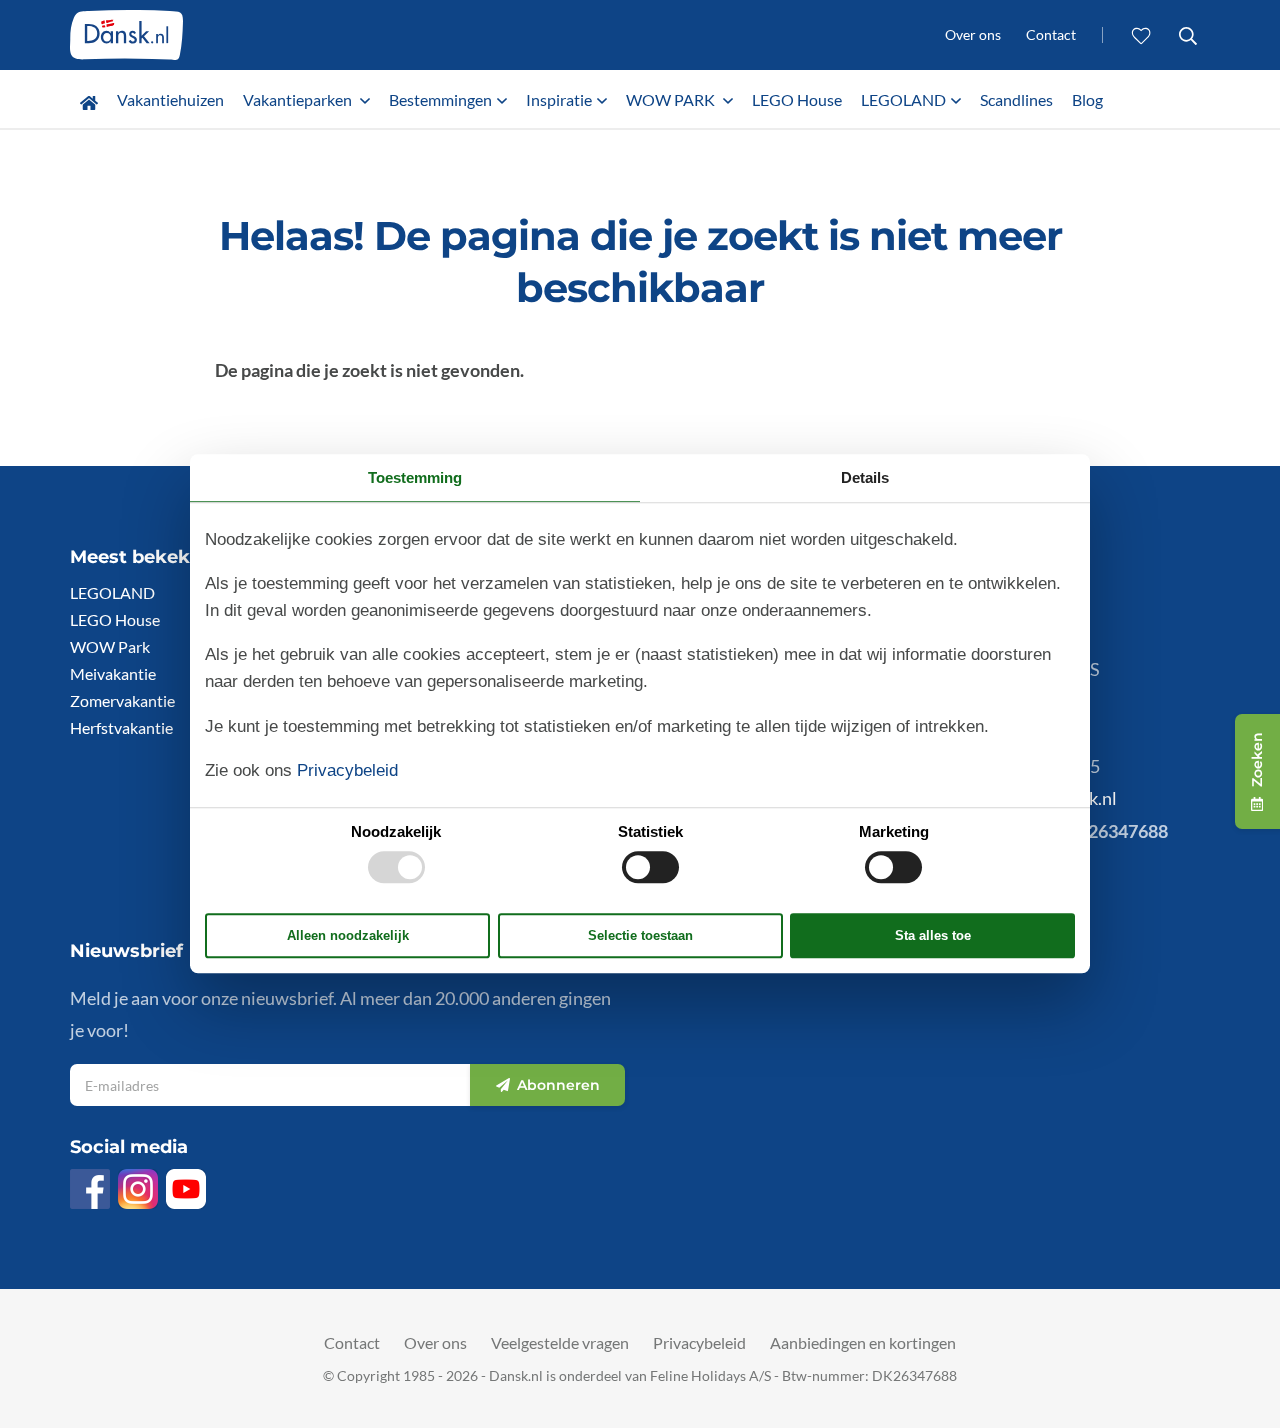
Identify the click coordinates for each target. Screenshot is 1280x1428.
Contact (1051, 34)
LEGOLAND (903, 99)
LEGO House (797, 99)
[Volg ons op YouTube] (186, 1189)
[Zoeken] (1187, 35)
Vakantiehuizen (170, 99)
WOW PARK (672, 99)
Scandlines (1016, 99)
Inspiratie (559, 99)
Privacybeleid (699, 1342)
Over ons (973, 34)
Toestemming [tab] (415, 477)
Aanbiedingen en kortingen (863, 1342)
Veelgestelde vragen (560, 1342)
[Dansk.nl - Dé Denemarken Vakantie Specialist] (126, 35)
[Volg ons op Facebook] (90, 1189)
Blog (1087, 99)
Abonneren (558, 1086)
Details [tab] (865, 477)
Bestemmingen (440, 99)
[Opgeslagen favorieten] (1141, 35)
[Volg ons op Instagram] (138, 1189)
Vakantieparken (299, 99)
